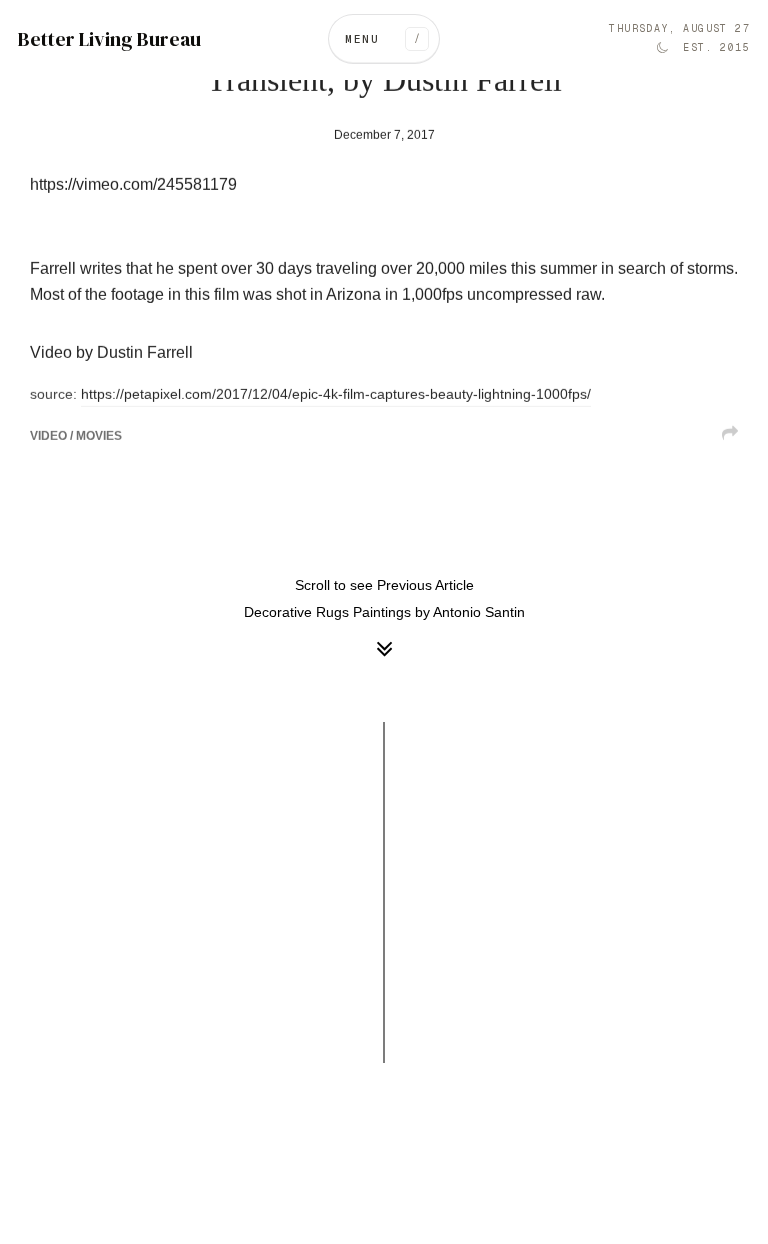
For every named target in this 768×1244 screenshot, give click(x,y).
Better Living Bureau (109, 39)
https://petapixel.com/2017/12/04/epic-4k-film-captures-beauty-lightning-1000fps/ (336, 394)
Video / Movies (76, 436)
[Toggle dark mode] (662, 48)
